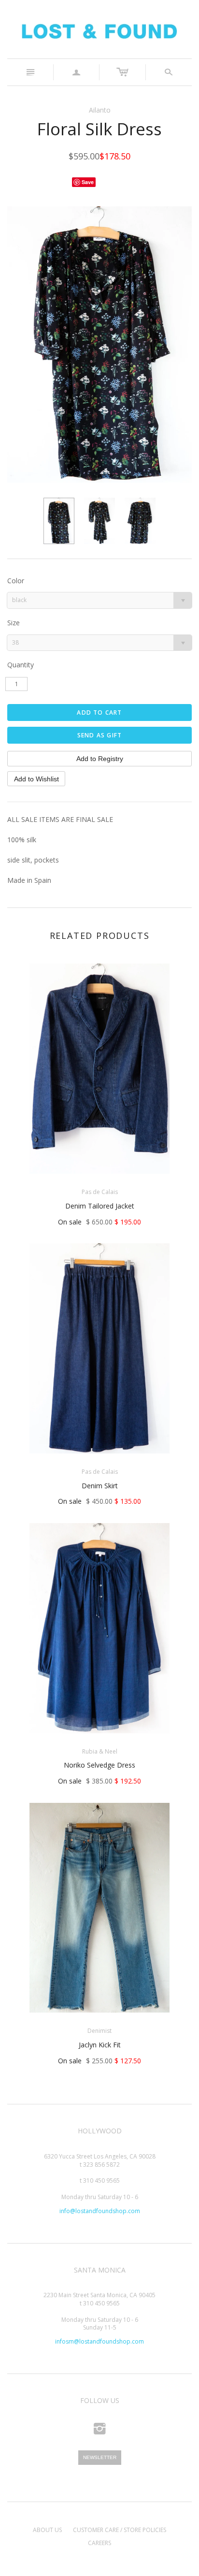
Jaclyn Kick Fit (100, 2045)
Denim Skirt (100, 1486)
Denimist (99, 2031)
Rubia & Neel (100, 1751)
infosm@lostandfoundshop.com (99, 2341)
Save (88, 182)
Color (16, 581)
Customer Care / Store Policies (120, 2530)
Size (14, 623)
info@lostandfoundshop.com (100, 2211)
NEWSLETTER (100, 2457)
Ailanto (100, 110)
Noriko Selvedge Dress (99, 1765)
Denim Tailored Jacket (100, 1206)
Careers (99, 2543)
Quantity (21, 665)
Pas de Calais (100, 1192)
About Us (47, 2530)
